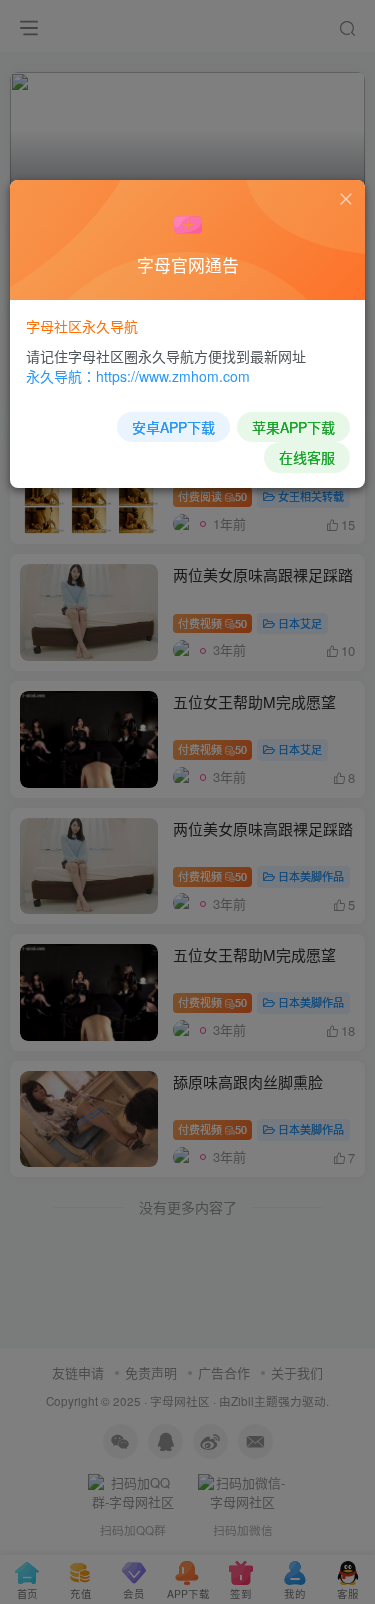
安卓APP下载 (173, 427)
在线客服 (307, 457)
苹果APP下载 (293, 427)
